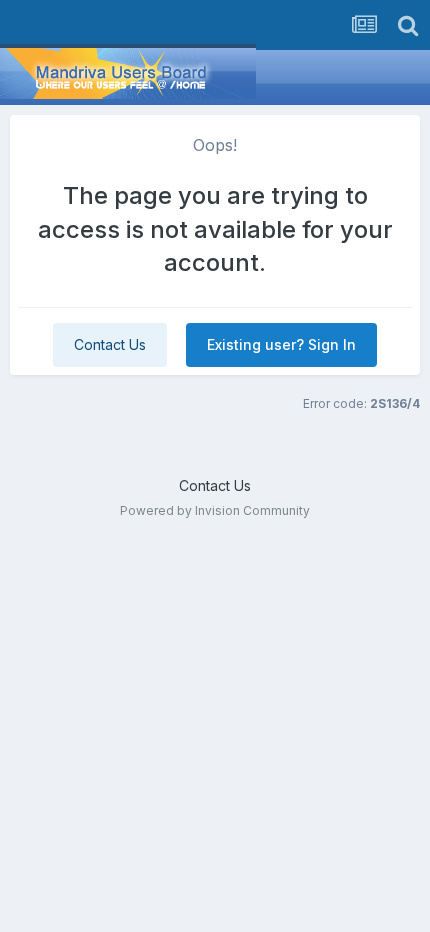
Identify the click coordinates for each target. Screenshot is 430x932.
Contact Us (110, 344)
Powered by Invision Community (215, 510)
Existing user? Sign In (281, 344)
